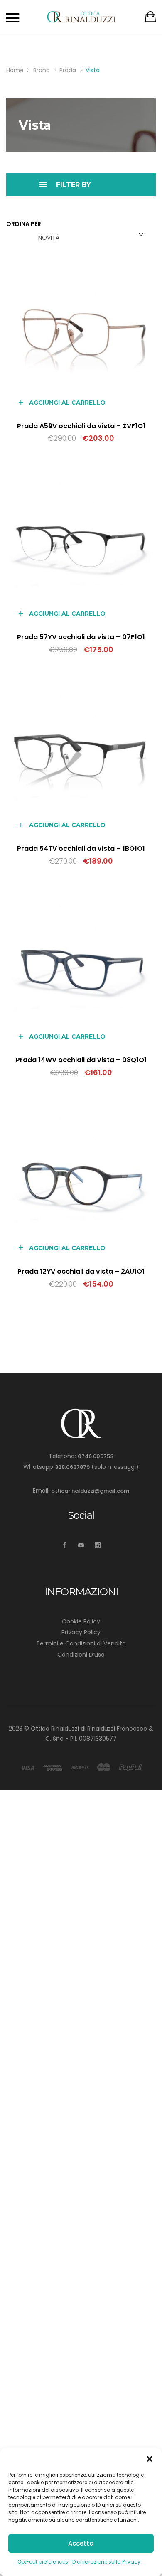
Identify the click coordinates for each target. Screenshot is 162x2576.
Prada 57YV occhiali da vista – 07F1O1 (81, 637)
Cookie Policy (81, 1621)
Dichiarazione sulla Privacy (106, 2562)
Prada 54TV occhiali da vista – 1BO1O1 (81, 848)
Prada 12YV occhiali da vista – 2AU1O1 (81, 1271)
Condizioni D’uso (81, 1655)
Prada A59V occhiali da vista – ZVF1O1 (81, 426)
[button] (150, 2459)
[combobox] (89, 235)
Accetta (81, 2543)
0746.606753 (96, 1456)
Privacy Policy (81, 1632)
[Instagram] (98, 1546)
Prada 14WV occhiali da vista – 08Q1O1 (81, 1060)
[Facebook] (65, 1546)
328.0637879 (72, 1467)
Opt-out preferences (43, 2562)
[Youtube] (81, 1546)
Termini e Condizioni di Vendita (81, 1643)
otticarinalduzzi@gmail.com (90, 1491)
